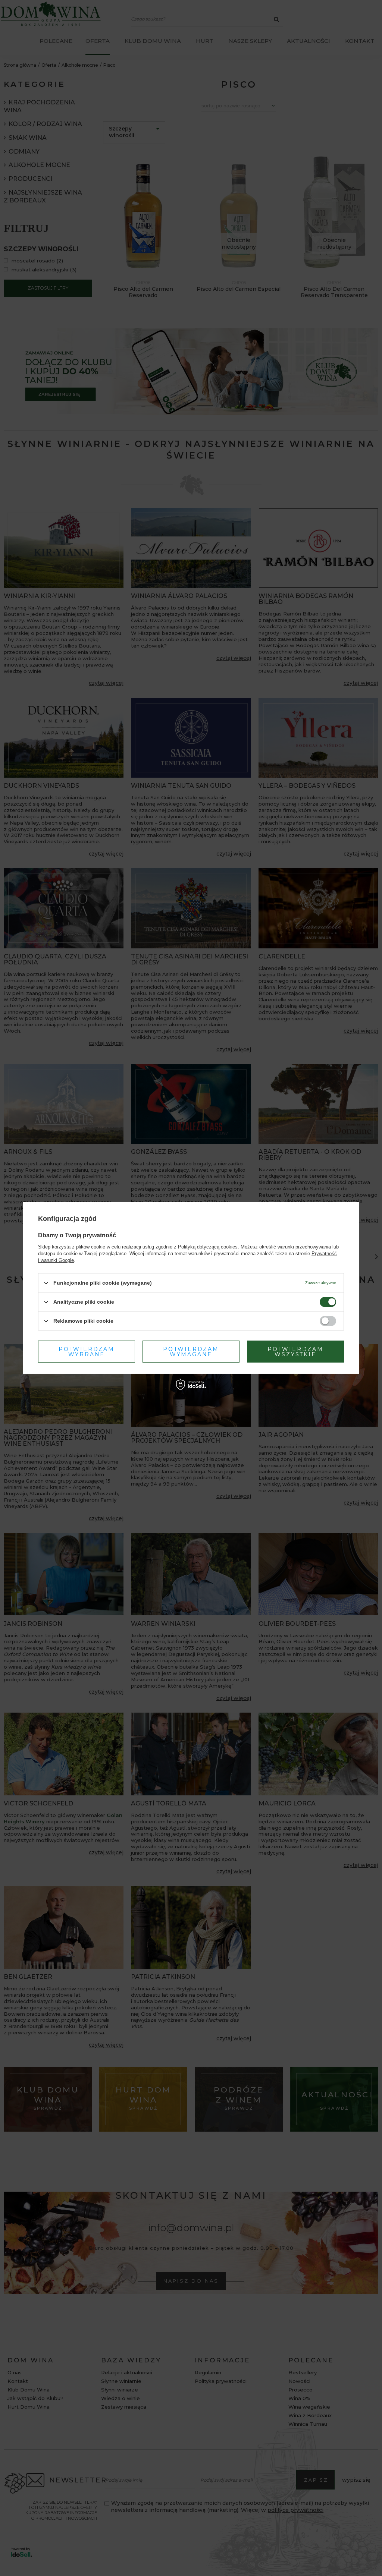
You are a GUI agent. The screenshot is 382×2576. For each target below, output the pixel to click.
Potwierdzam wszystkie (295, 1351)
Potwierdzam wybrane (87, 1351)
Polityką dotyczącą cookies (208, 1247)
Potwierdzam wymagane (191, 1351)
